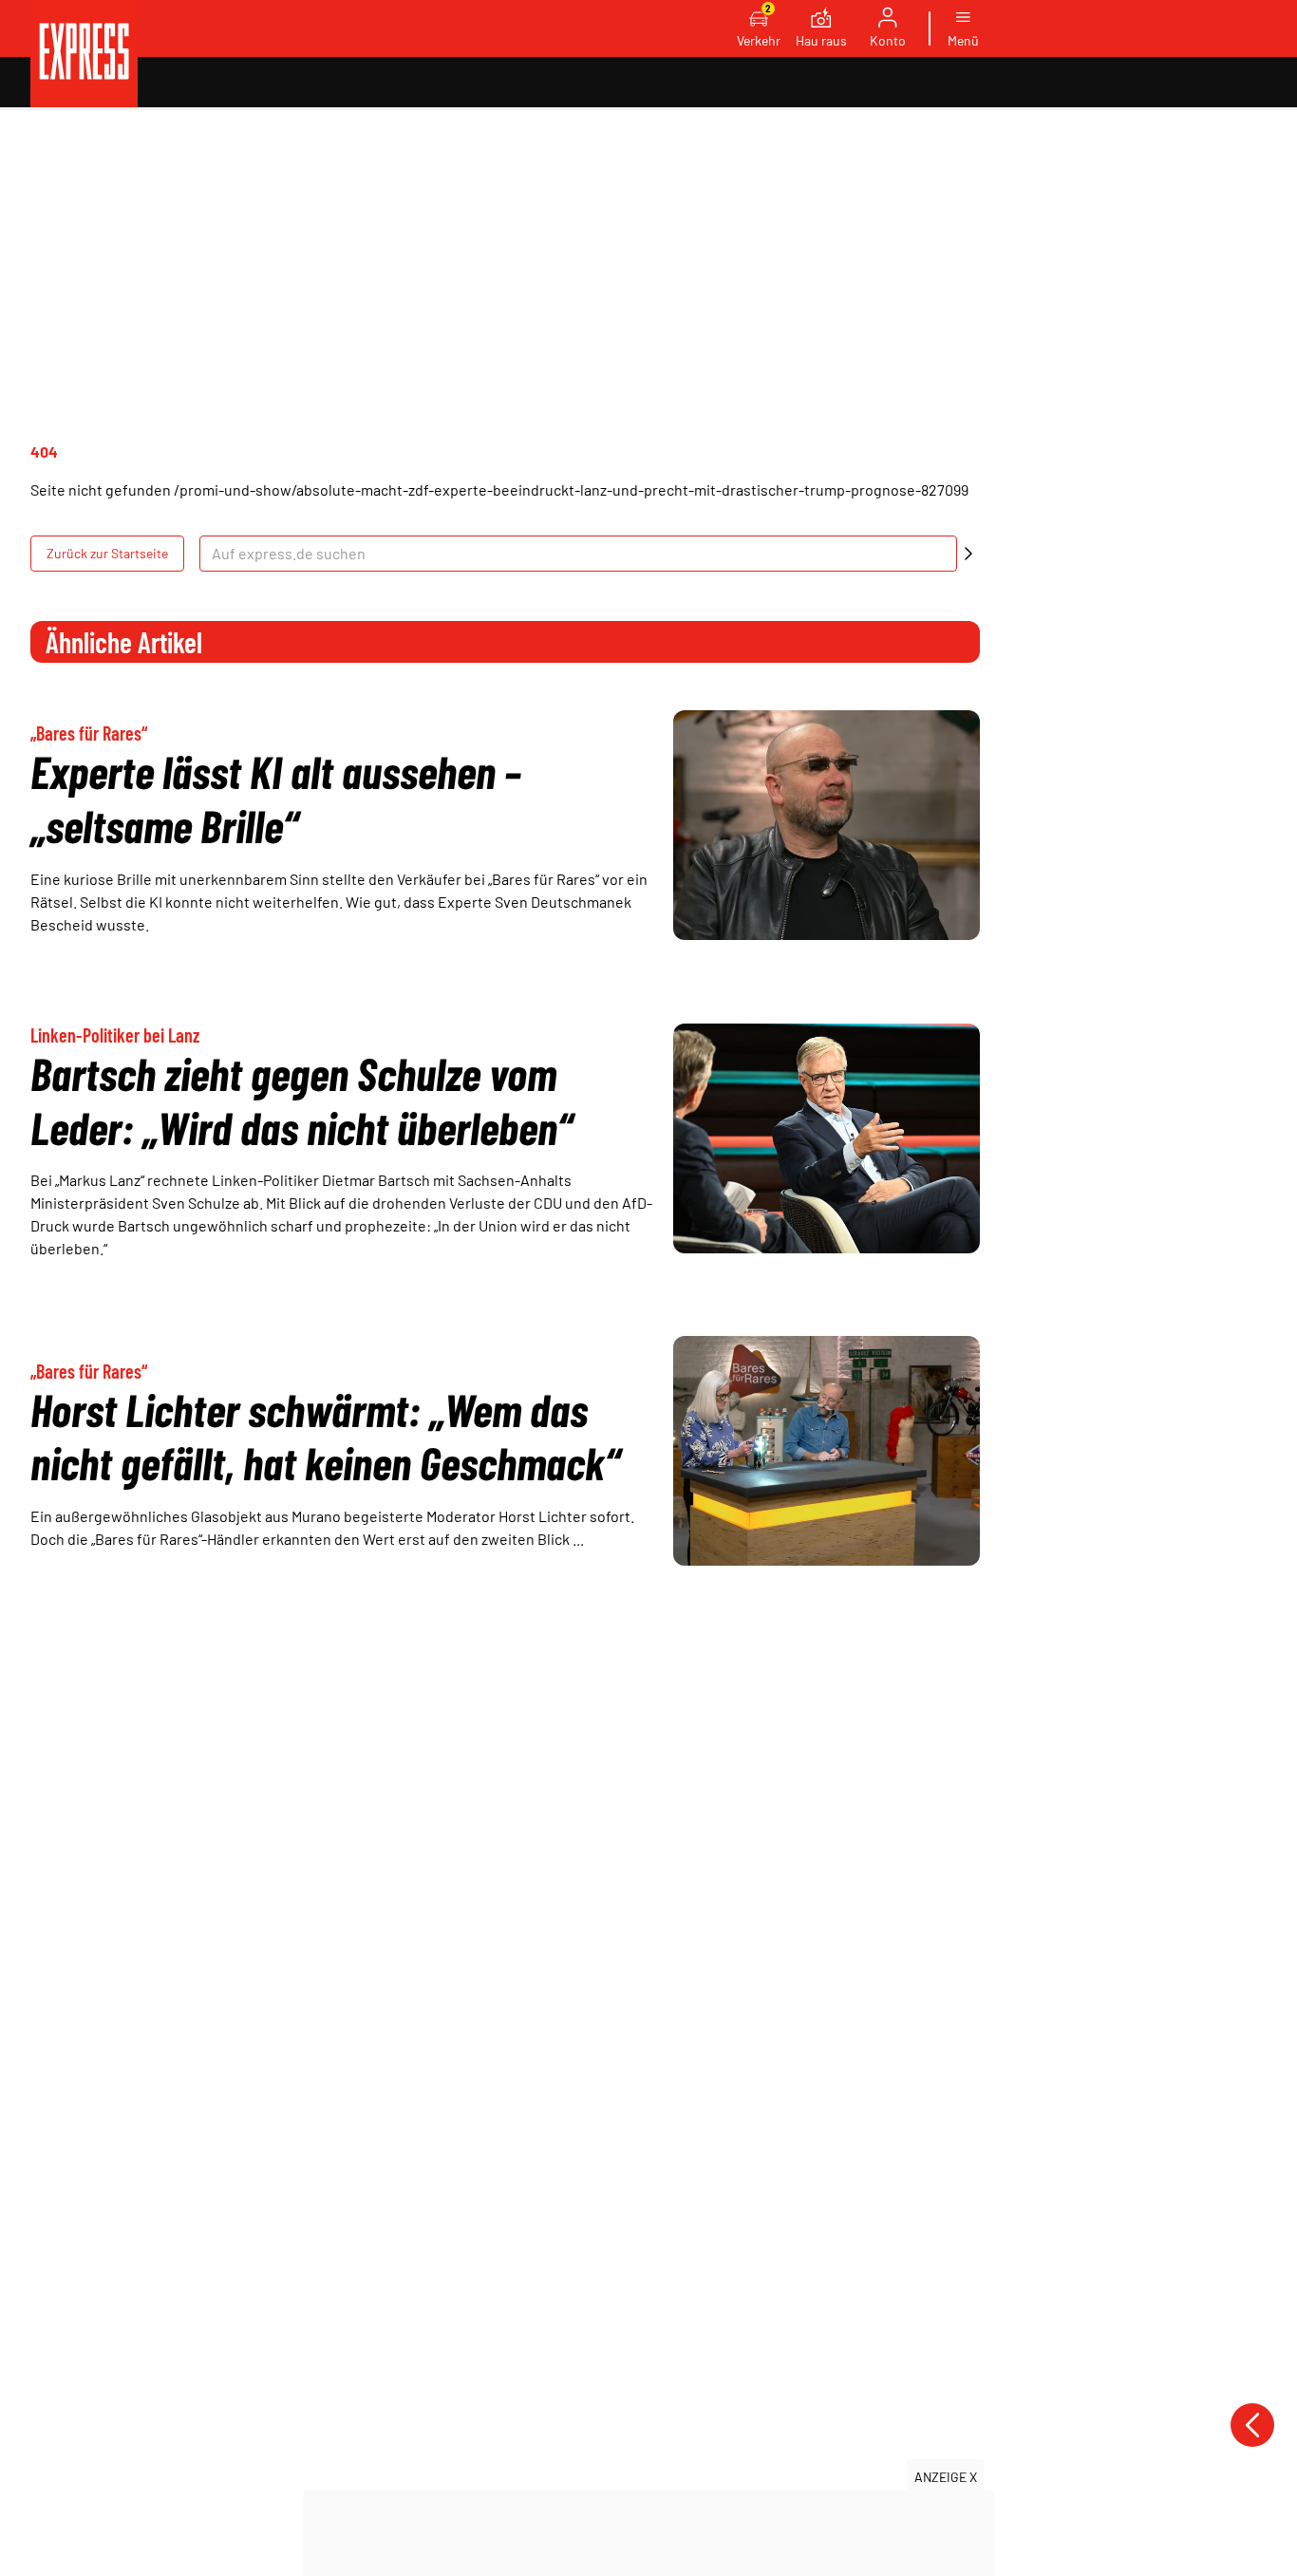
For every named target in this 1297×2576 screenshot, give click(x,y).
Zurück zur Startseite (107, 553)
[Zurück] (1252, 2425)
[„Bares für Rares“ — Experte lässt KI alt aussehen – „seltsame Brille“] (827, 825)
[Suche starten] (968, 554)
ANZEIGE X (946, 2477)
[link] (84, 54)
